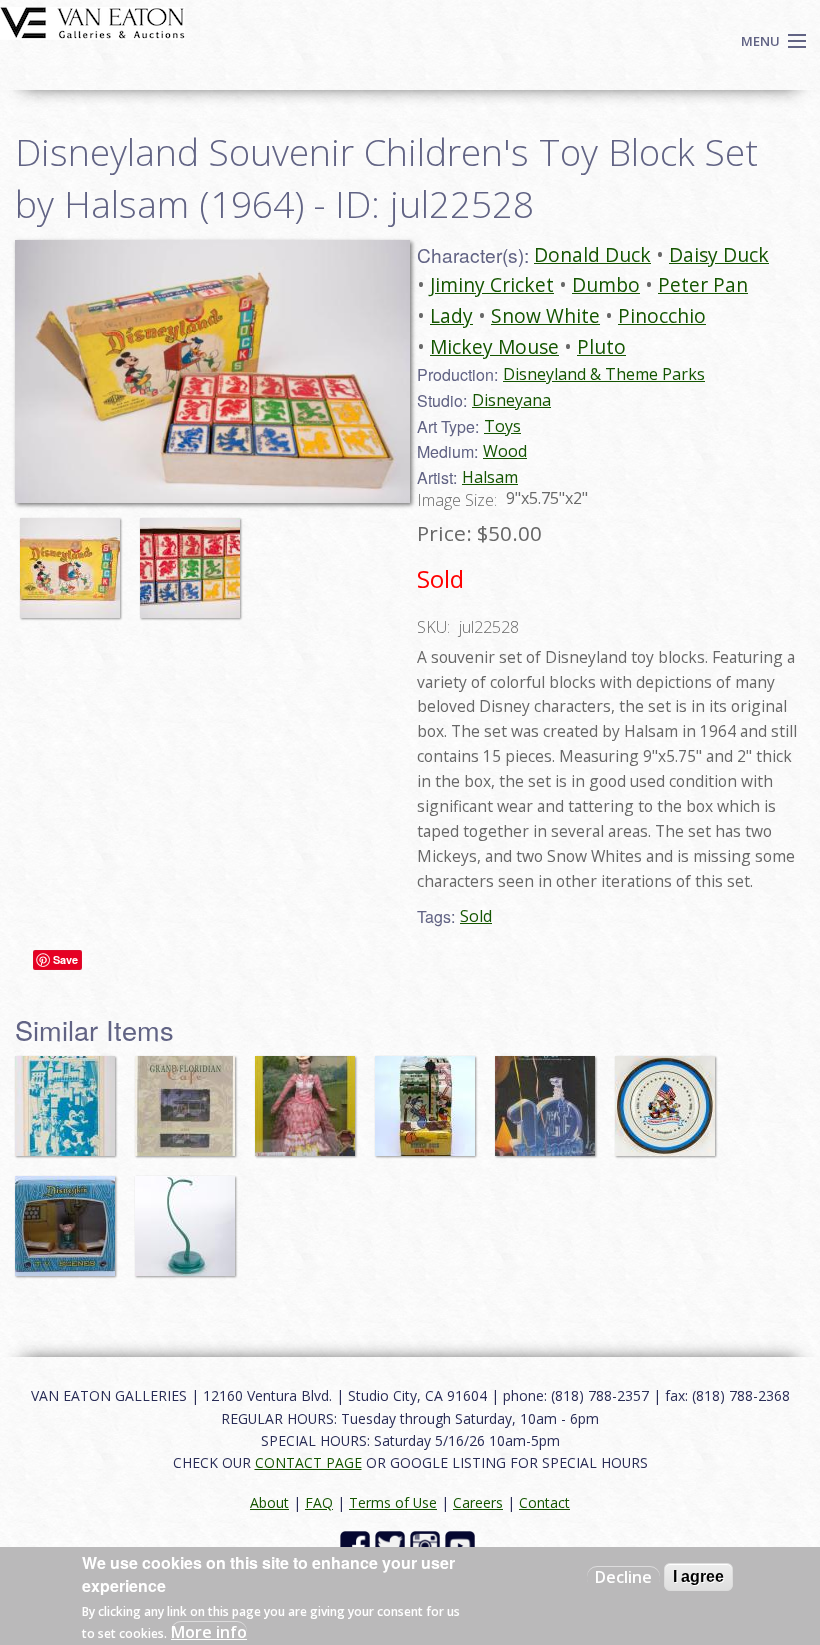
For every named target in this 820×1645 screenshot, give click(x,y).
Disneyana (511, 400)
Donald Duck (592, 254)
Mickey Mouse (494, 346)
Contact (544, 1502)
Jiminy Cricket (492, 284)
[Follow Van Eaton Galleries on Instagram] (427, 1544)
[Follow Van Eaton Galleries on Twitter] (392, 1544)
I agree (698, 1576)
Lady (451, 315)
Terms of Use (393, 1502)
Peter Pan (703, 284)
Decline (623, 1577)
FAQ (319, 1502)
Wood (505, 451)
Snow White (545, 315)
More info (209, 1632)
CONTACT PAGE (308, 1462)
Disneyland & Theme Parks (604, 374)
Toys (502, 426)
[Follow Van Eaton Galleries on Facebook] (357, 1544)
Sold (476, 916)
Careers (478, 1502)
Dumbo (606, 284)
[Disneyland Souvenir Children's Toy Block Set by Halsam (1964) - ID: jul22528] (75, 559)
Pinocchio (662, 315)
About (269, 1502)
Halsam (490, 477)
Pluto (601, 346)
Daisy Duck (719, 254)
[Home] (92, 21)
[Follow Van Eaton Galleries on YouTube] (462, 1544)
